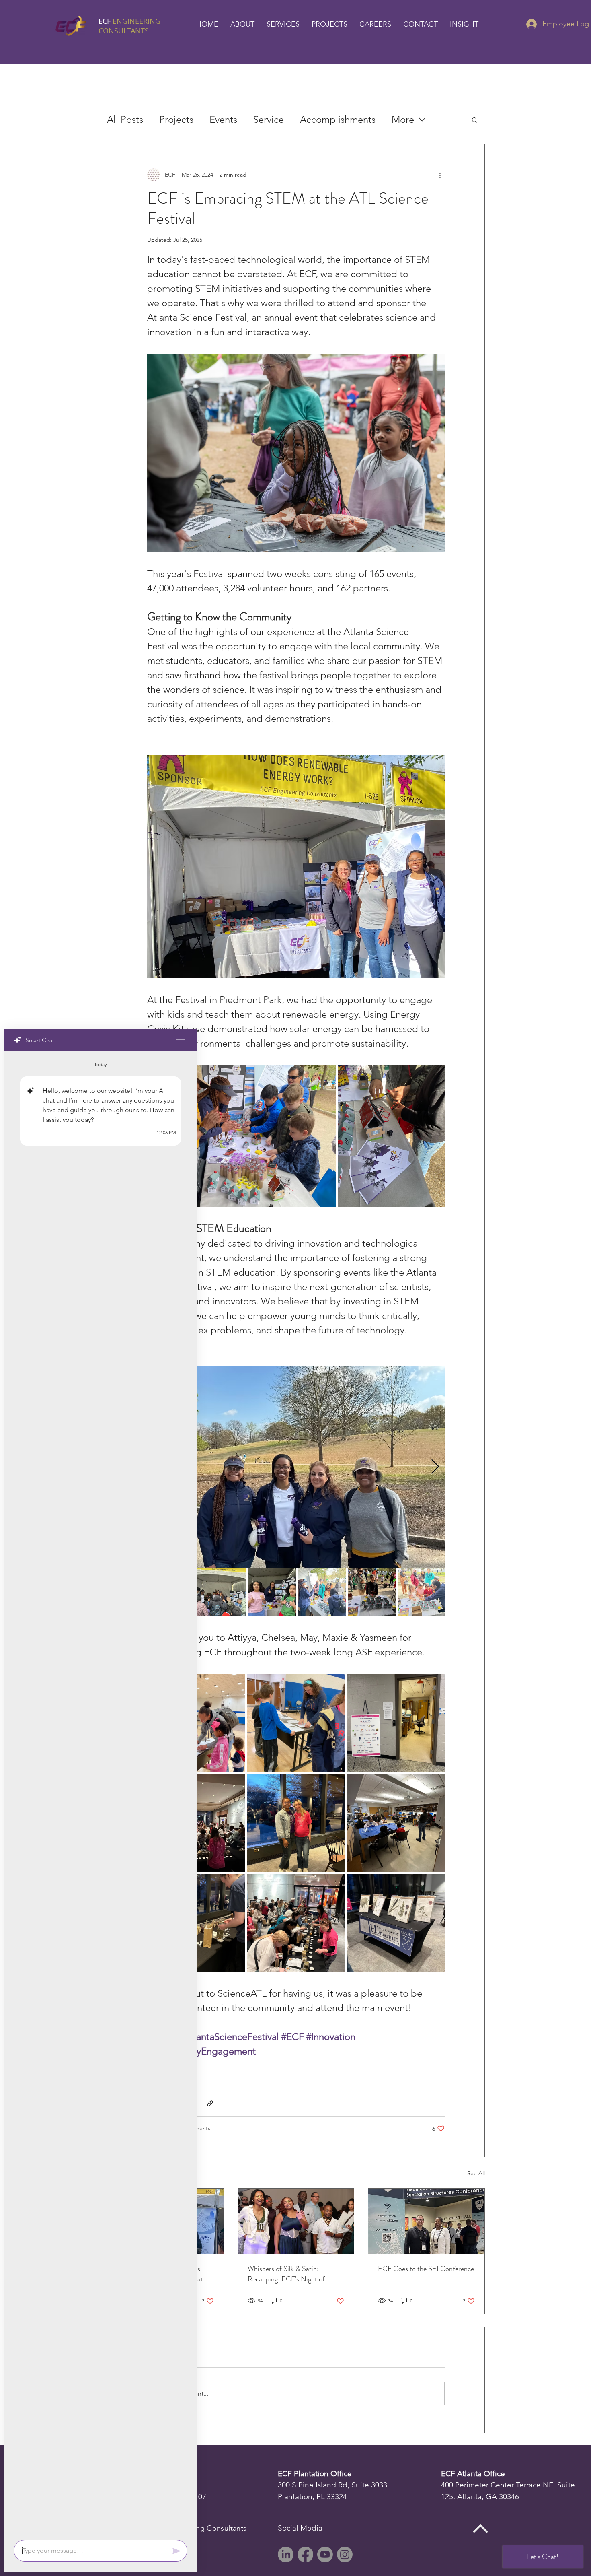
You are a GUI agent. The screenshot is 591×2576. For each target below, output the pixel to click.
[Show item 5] (372, 1592)
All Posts (125, 119)
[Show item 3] (272, 1592)
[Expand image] (242, 1136)
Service (269, 119)
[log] (101, 1793)
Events (223, 119)
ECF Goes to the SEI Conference (426, 2269)
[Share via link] (210, 2103)
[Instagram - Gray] (345, 2554)
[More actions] (440, 175)
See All (476, 2173)
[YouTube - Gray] (325, 2554)
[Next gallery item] (435, 1467)
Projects (176, 119)
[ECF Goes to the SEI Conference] (426, 2221)
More (403, 119)
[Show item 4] (322, 1592)
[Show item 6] (423, 1592)
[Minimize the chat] (181, 1040)
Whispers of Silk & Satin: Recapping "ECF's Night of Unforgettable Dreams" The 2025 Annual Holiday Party (296, 2274)
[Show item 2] (222, 1592)
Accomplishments (338, 119)
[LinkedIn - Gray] (286, 2554)
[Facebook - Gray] (305, 2554)
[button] (242, 24)
